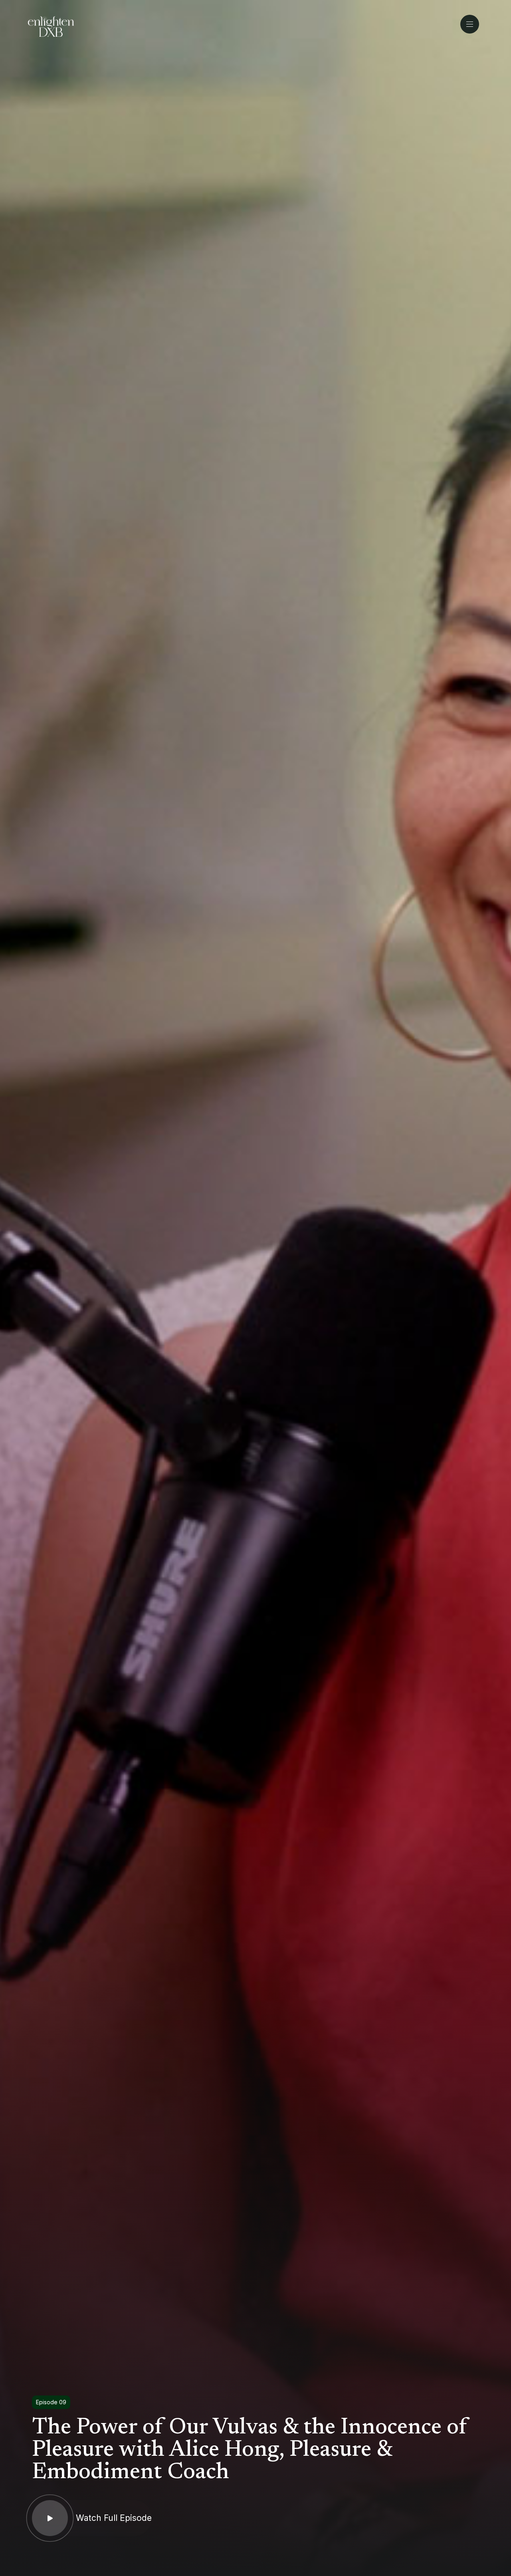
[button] (472, 24)
